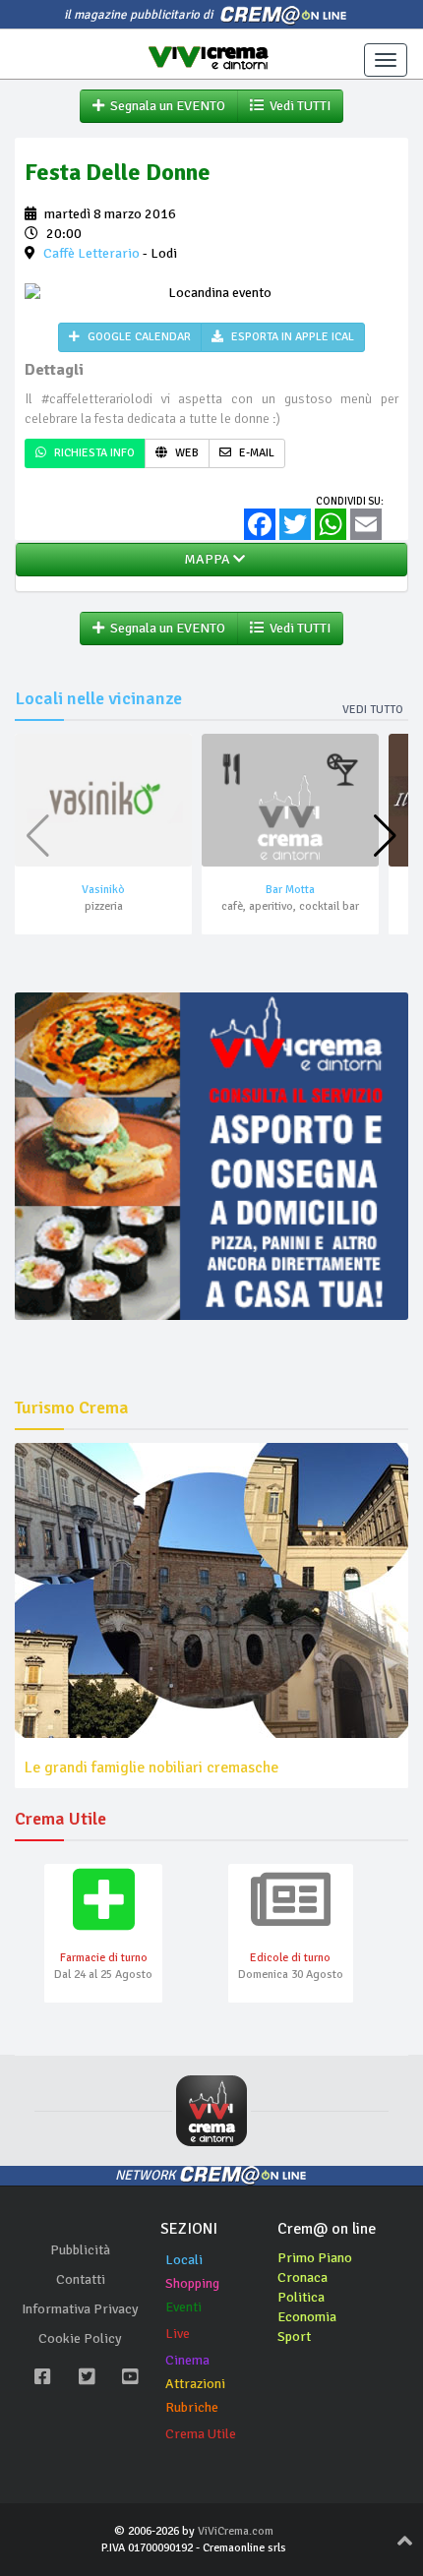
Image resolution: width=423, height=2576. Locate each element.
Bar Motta (290, 890)
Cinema (187, 2360)
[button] (385, 836)
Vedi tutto (373, 710)
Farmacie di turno (104, 1958)
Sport (294, 2336)
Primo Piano (315, 2258)
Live (178, 2334)
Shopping (192, 2283)
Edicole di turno (290, 1958)
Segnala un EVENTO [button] (165, 106)
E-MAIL (255, 453)
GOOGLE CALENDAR (138, 337)
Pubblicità (80, 2250)
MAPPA (206, 559)
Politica (301, 2297)
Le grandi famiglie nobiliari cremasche (151, 1767)
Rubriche (192, 2407)
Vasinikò (103, 890)
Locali (184, 2260)
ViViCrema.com (236, 2531)
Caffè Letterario (91, 253)
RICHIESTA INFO (93, 453)
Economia (307, 2317)
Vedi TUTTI (297, 106)
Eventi (183, 2307)
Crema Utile (201, 2434)
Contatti (81, 2279)
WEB (185, 453)
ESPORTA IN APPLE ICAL (291, 337)
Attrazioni (195, 2384)
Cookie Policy (80, 2338)
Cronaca (302, 2277)
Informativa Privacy (80, 2309)
